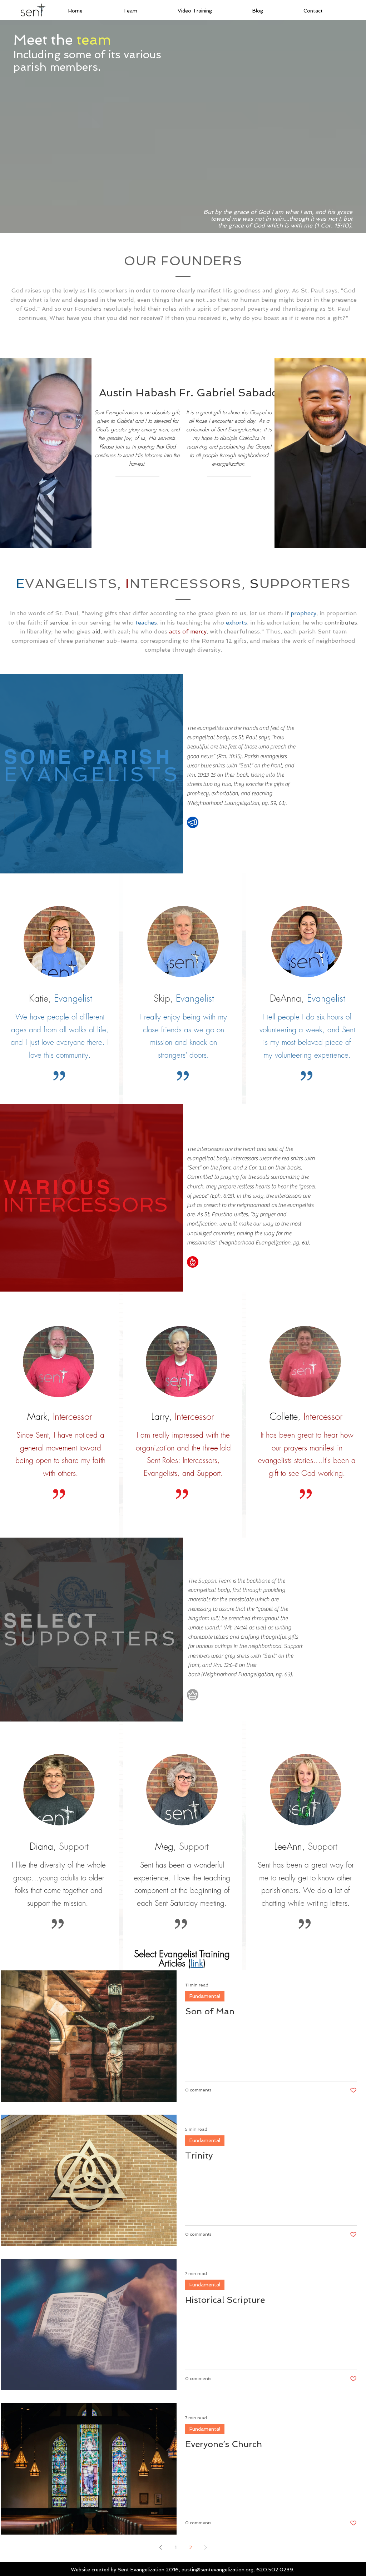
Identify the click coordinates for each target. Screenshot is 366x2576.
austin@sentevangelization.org (217, 2570)
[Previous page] (160, 2547)
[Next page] (206, 2547)
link (197, 1963)
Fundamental (205, 1996)
